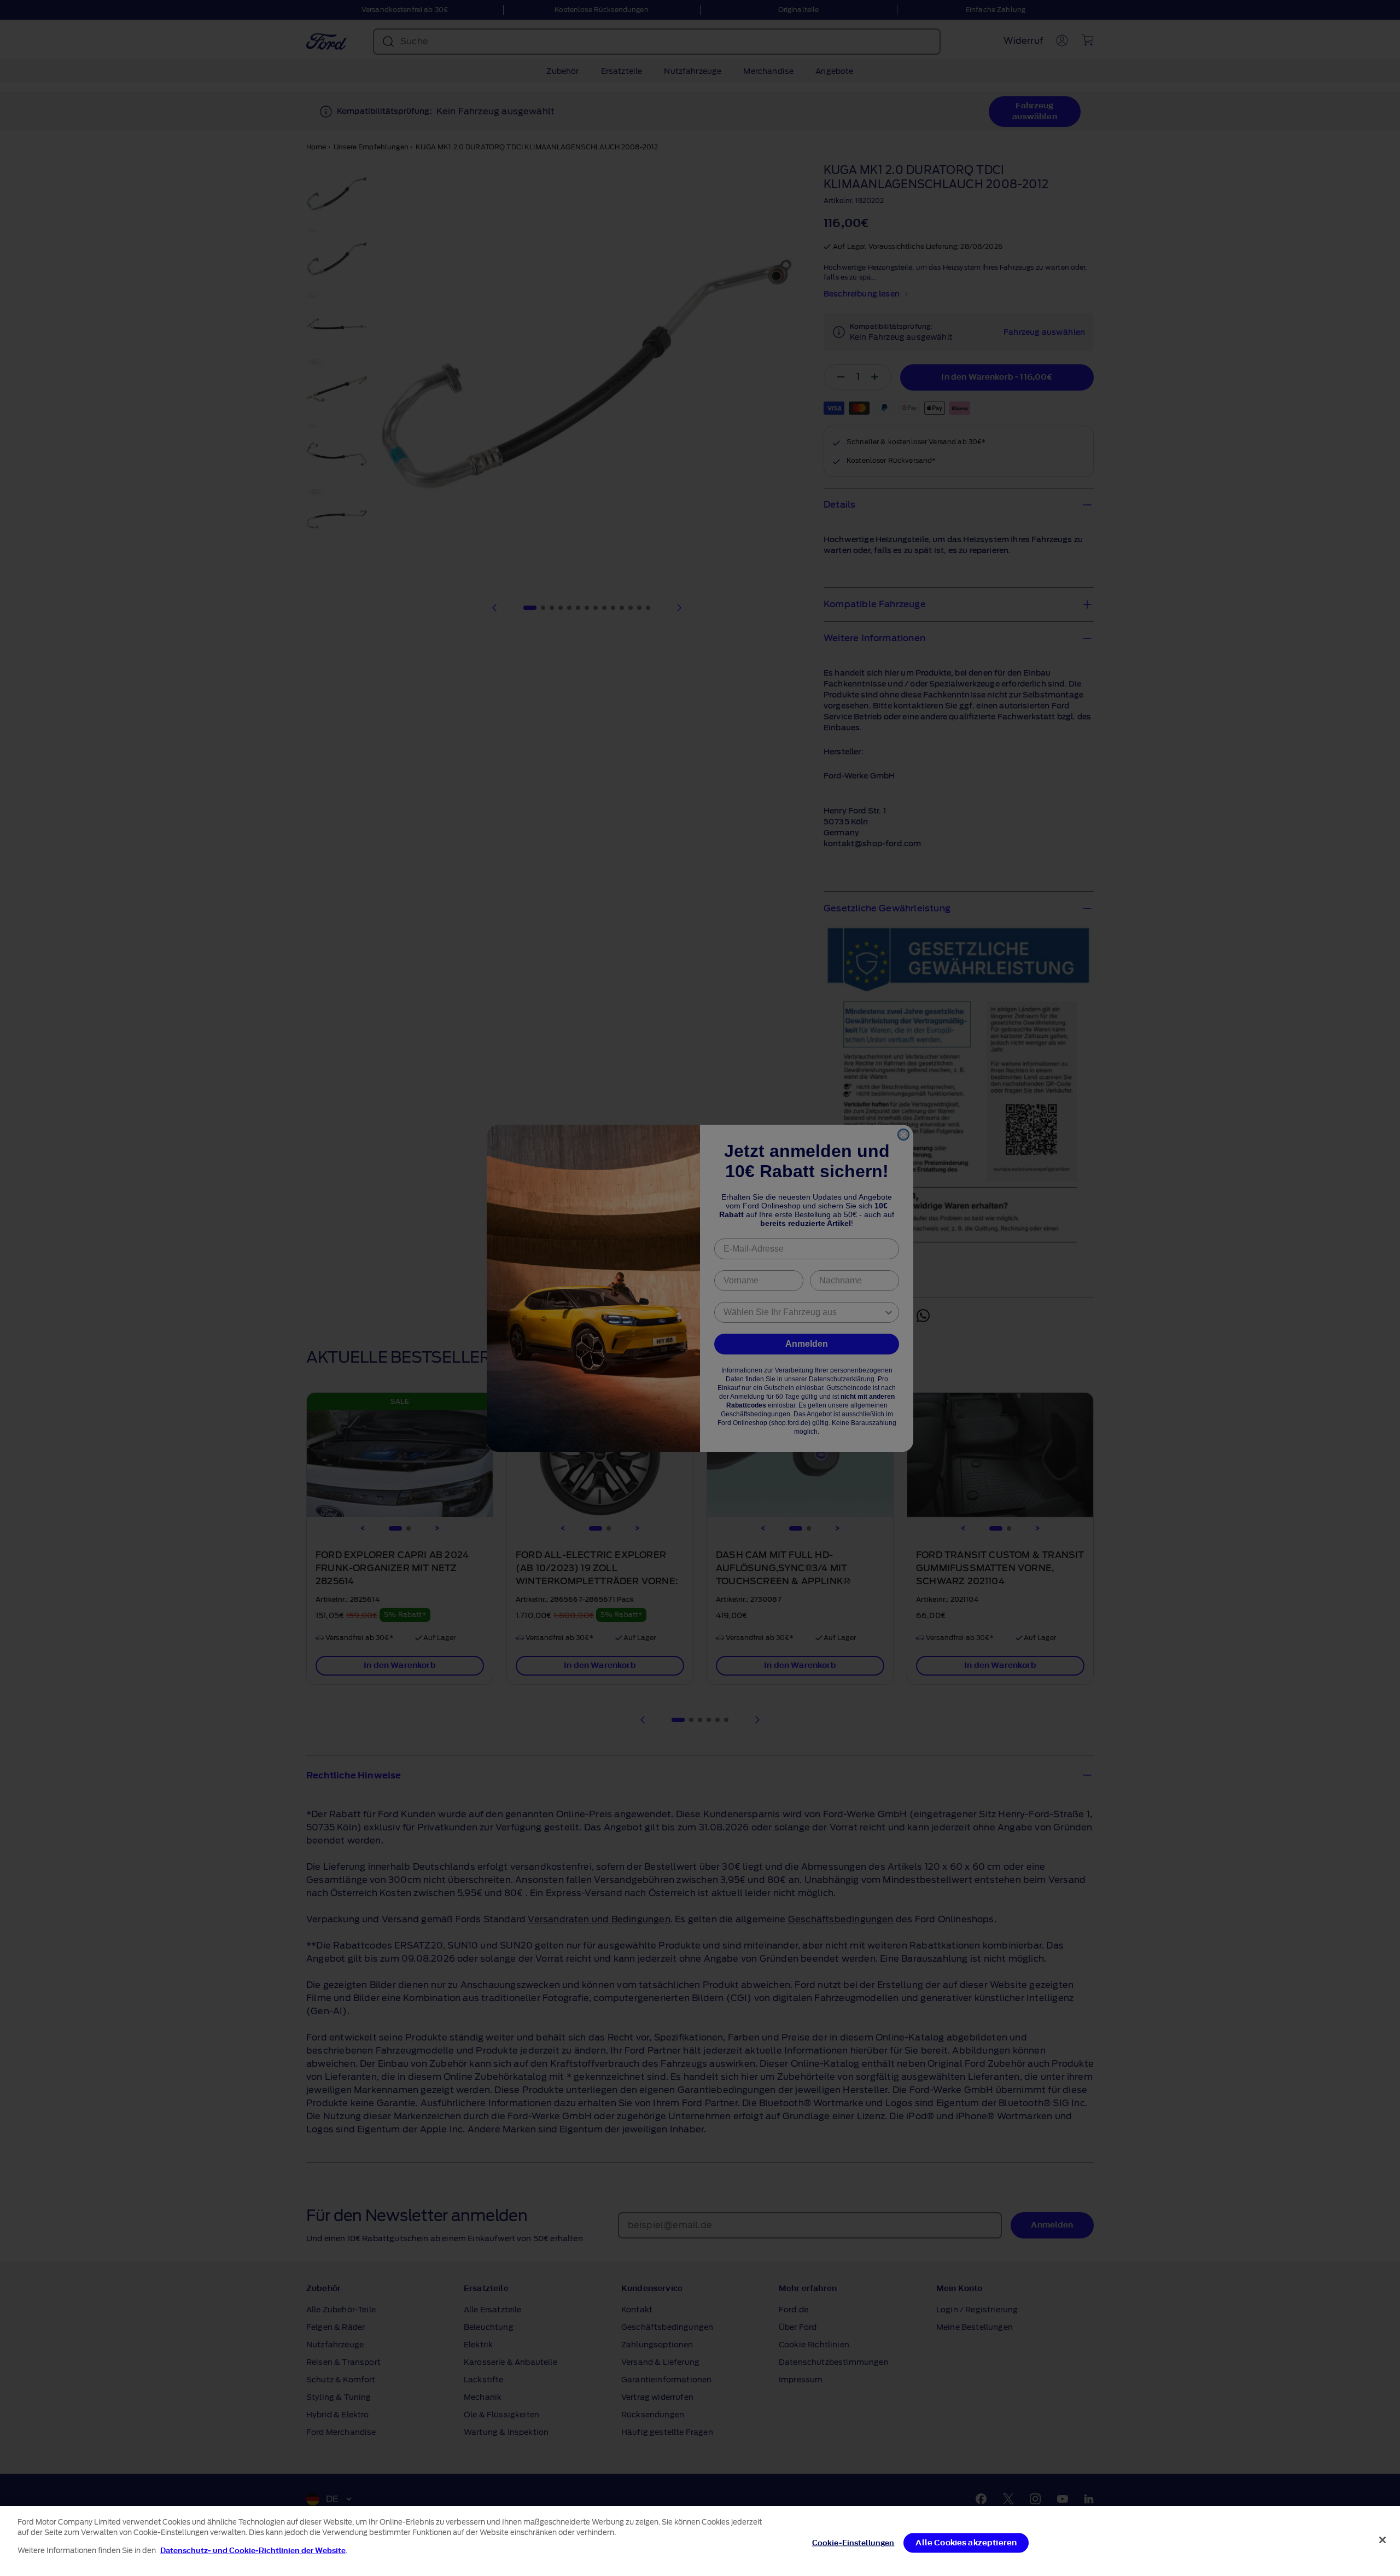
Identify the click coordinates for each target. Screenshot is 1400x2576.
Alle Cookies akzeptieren (966, 2543)
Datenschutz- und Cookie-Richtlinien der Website (253, 2551)
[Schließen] (1382, 2540)
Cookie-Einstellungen (853, 2543)
